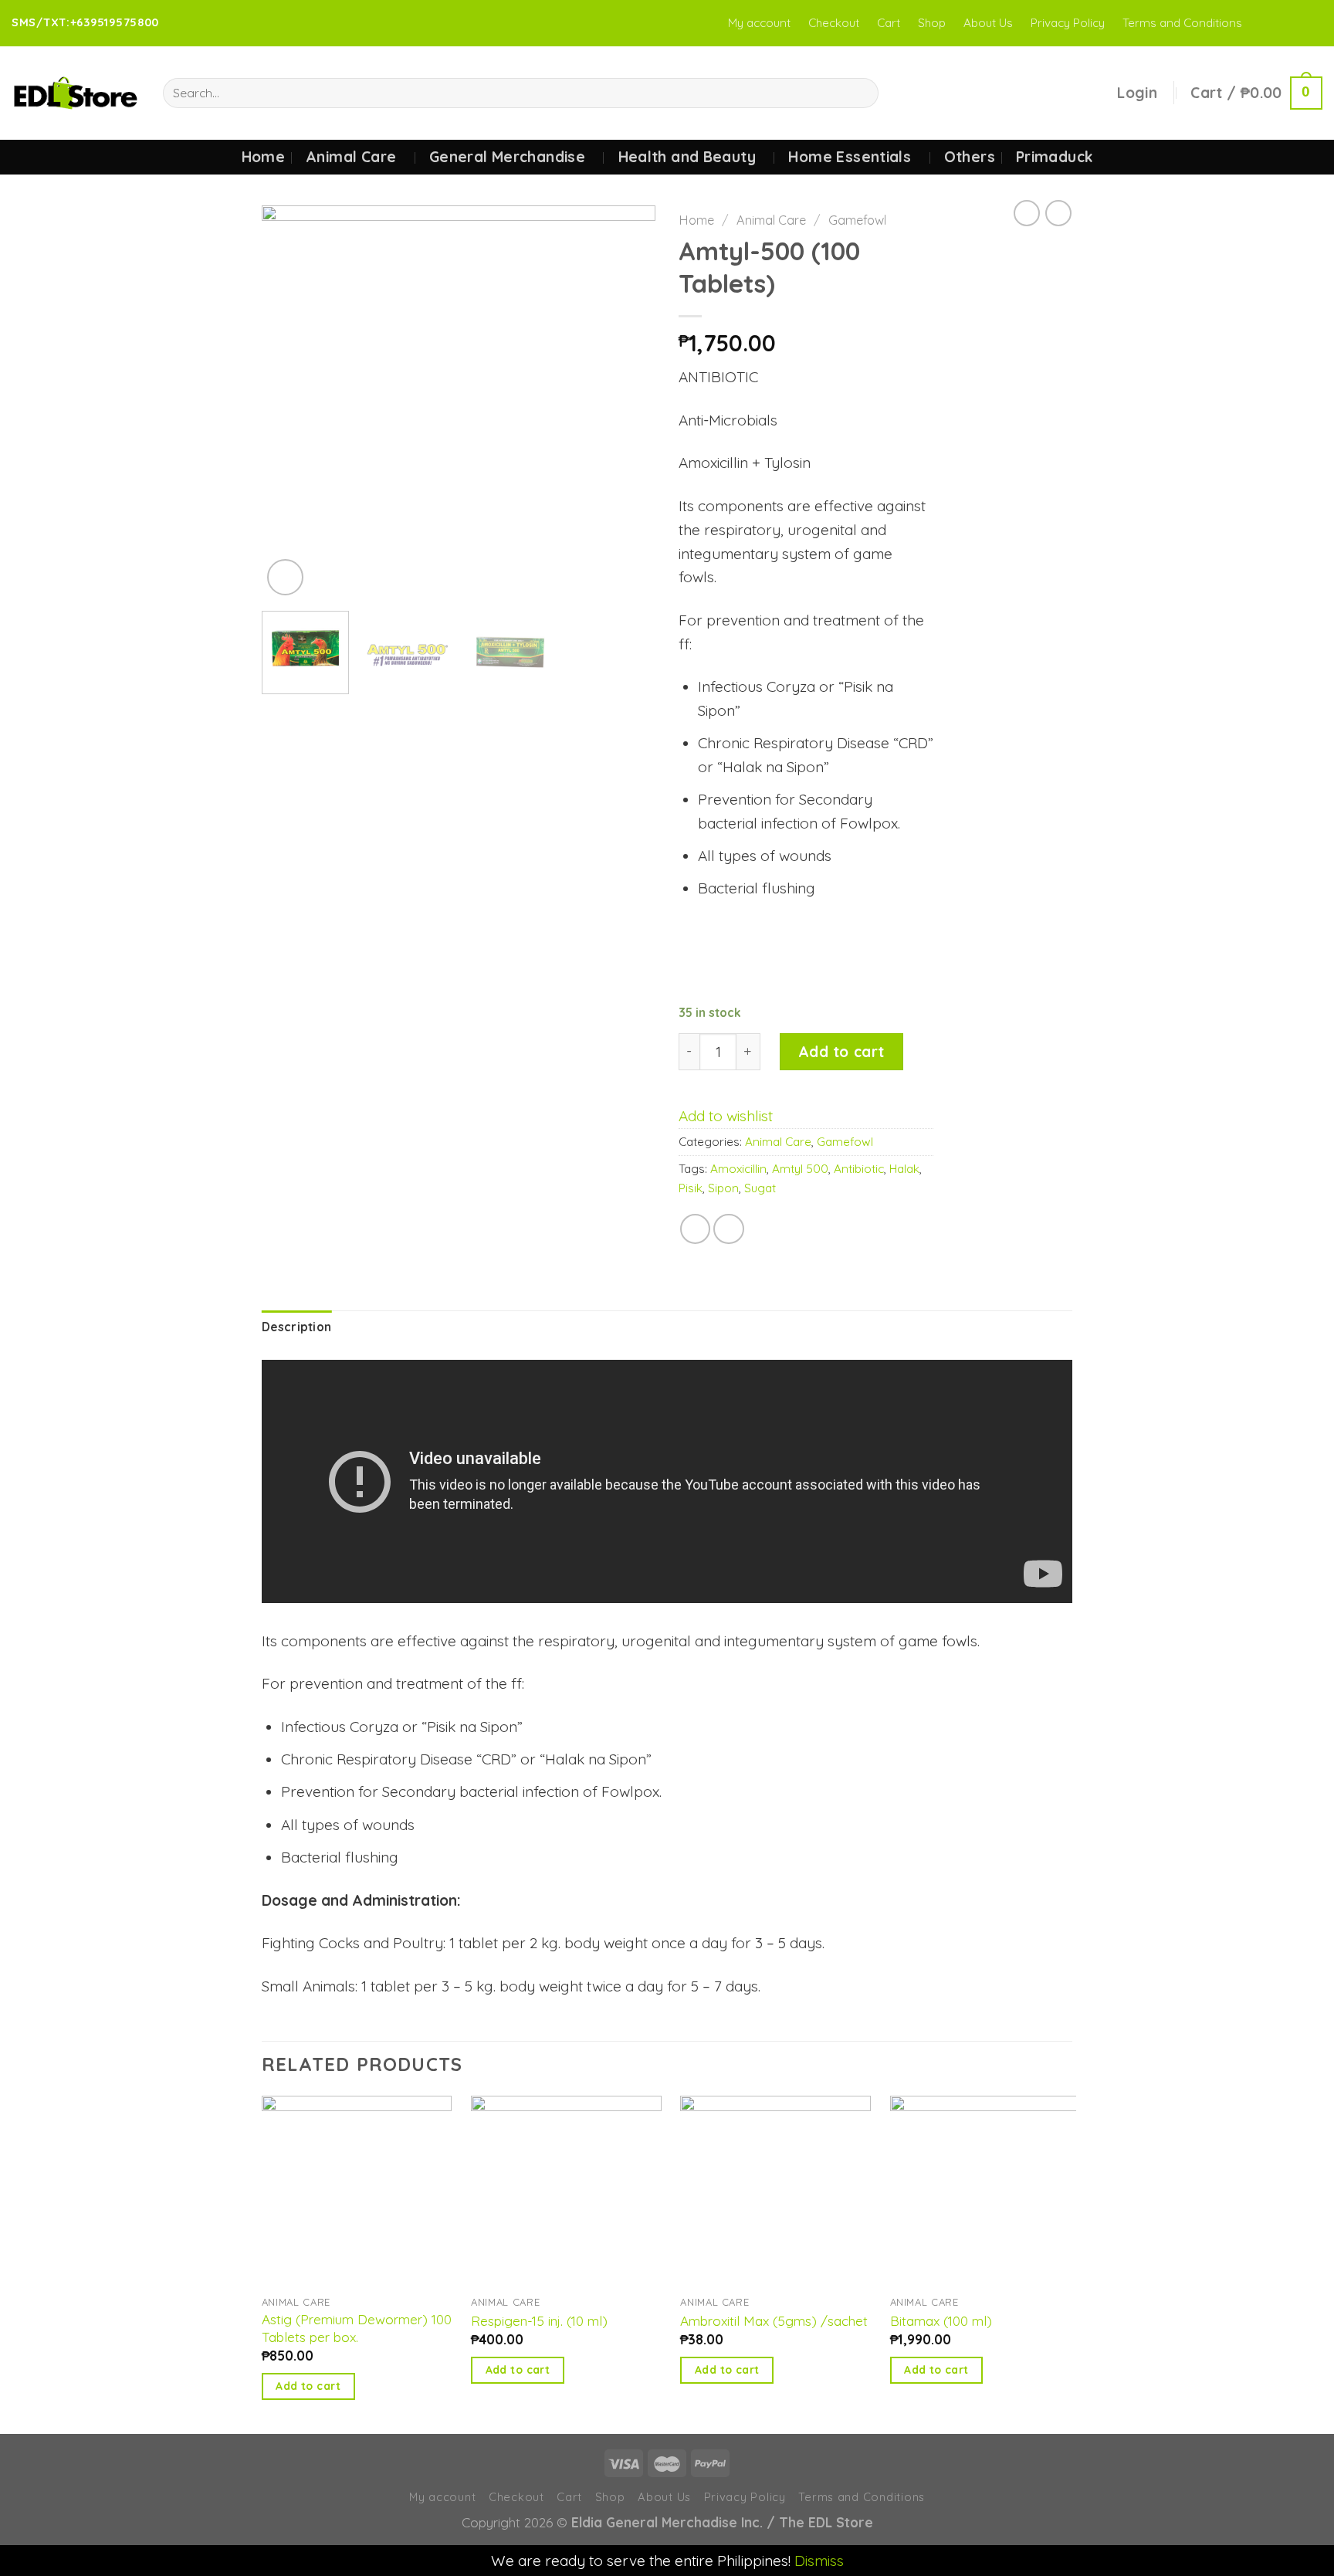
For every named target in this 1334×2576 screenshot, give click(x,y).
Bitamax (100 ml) (941, 2321)
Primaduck (1054, 157)
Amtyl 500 (800, 1169)
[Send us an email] (1313, 23)
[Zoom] (285, 577)
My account (759, 23)
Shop (932, 23)
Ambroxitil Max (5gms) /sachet (774, 2321)
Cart (889, 23)
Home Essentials (850, 157)
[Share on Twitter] (729, 1229)
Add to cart (841, 1052)
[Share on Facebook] (696, 1229)
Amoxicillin (738, 1169)
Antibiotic (859, 1169)
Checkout (834, 23)
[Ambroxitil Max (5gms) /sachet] (775, 2191)
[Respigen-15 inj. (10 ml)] (566, 2191)
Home (264, 157)
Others (970, 157)
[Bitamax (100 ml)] (985, 2191)
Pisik (691, 1188)
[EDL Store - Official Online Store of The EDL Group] (76, 93)
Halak (904, 1169)
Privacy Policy (1068, 23)
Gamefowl (857, 220)
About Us (988, 23)
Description (296, 1327)
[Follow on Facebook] (1260, 23)
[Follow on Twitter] (1295, 23)
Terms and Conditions (1182, 23)
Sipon (723, 1188)
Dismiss (819, 2561)
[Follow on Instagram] (1278, 23)
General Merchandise (507, 157)
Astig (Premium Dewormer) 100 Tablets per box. (357, 2328)
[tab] (296, 1328)
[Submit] (861, 93)
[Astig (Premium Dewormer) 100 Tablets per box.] (357, 2191)
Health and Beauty (687, 157)
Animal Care (351, 157)
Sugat (760, 1188)
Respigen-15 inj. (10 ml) (539, 2321)
